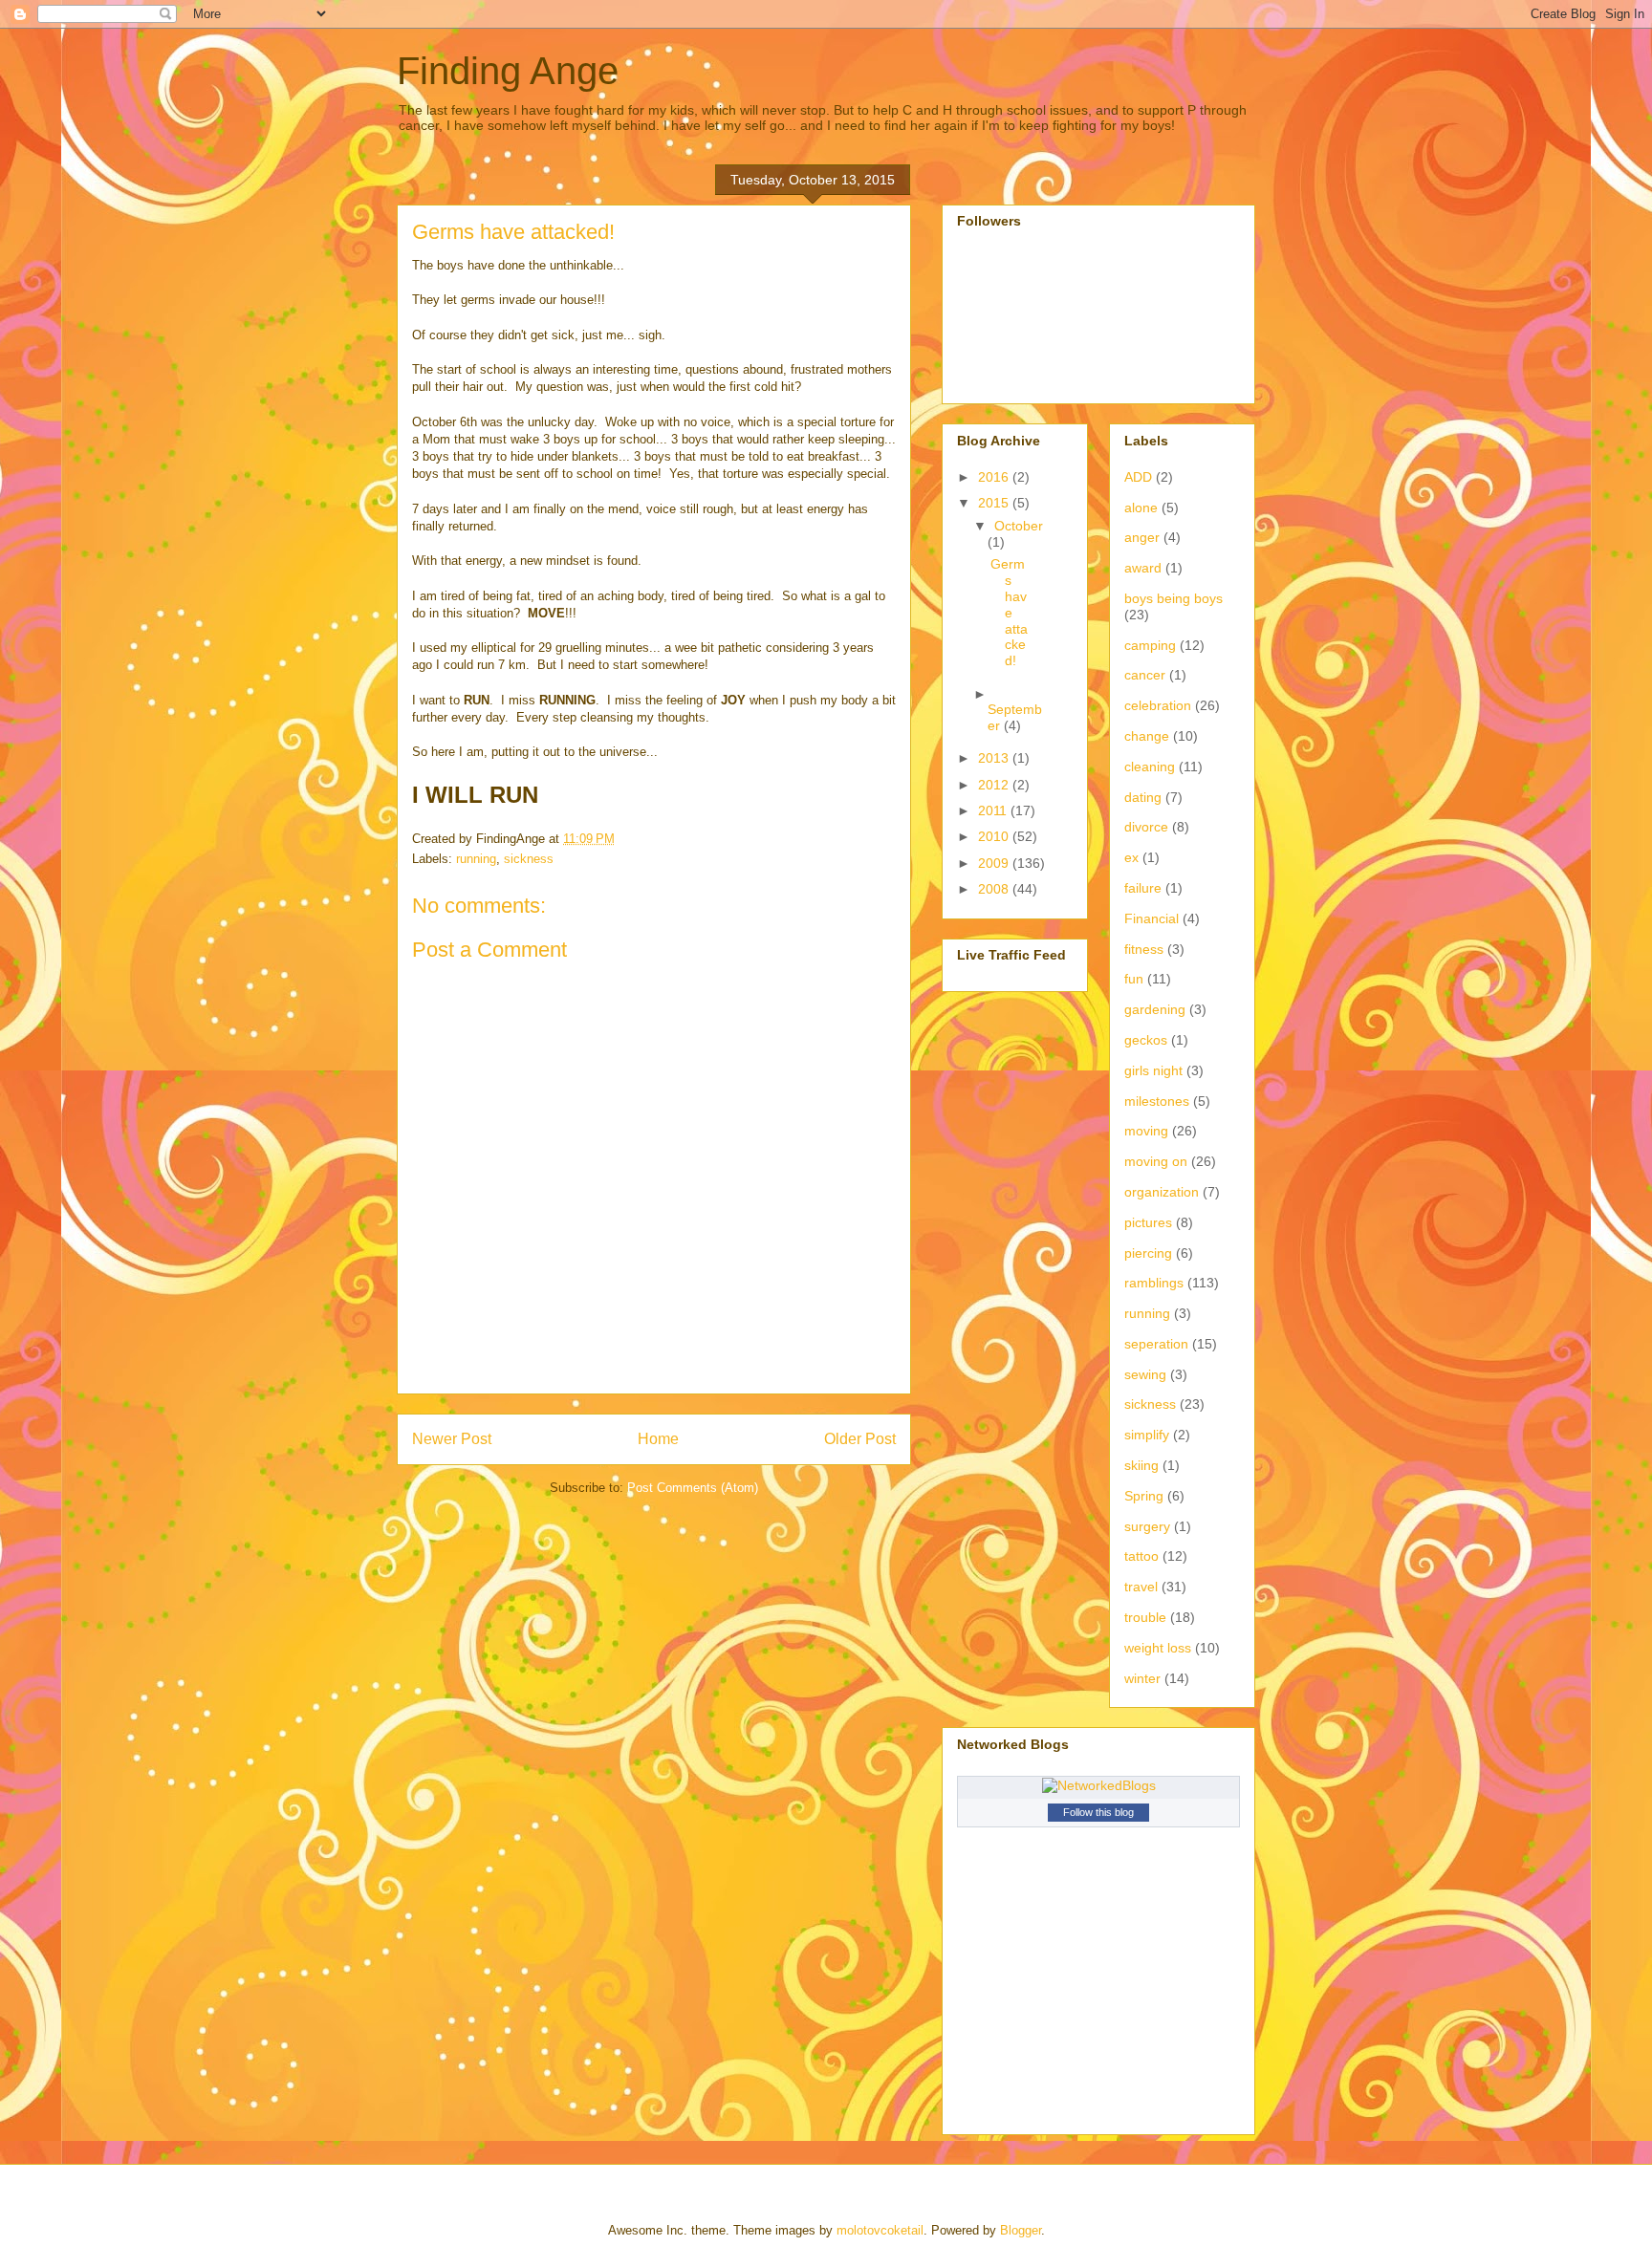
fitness (1144, 949)
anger (1142, 537)
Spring (1144, 1496)
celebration (1158, 705)
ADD (1138, 477)
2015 (995, 503)
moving (1146, 1131)
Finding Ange (508, 71)
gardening (1155, 1009)
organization (1162, 1192)
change (1147, 736)
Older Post (860, 1439)
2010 (995, 836)
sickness (529, 859)
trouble (1145, 1617)
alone (1141, 508)
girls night (1153, 1070)
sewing (1145, 1374)
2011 (994, 810)
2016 (995, 477)
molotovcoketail (880, 2230)
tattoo (1141, 1556)
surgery (1147, 1526)
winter (1142, 1678)
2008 (995, 889)
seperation (1156, 1344)
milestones (1157, 1101)
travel (1141, 1587)
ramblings (1154, 1283)
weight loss (1158, 1648)
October (1019, 526)
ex (1131, 857)
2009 (995, 863)
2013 (995, 758)
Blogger (1021, 2230)
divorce (1146, 827)
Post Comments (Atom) (693, 1488)
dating (1143, 797)
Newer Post (452, 1439)
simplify (1147, 1435)
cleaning (1150, 767)
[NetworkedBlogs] (1099, 1785)
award (1143, 568)
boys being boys (1174, 598)
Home (658, 1439)
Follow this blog (1098, 1812)
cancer (1145, 675)
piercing (1148, 1253)
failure (1143, 888)
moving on (1156, 1161)
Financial (1152, 918)
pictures (1148, 1222)
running (476, 859)
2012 (995, 785)
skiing (1141, 1465)
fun (1134, 979)
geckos (1146, 1040)
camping (1150, 645)
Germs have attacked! (1009, 612)
